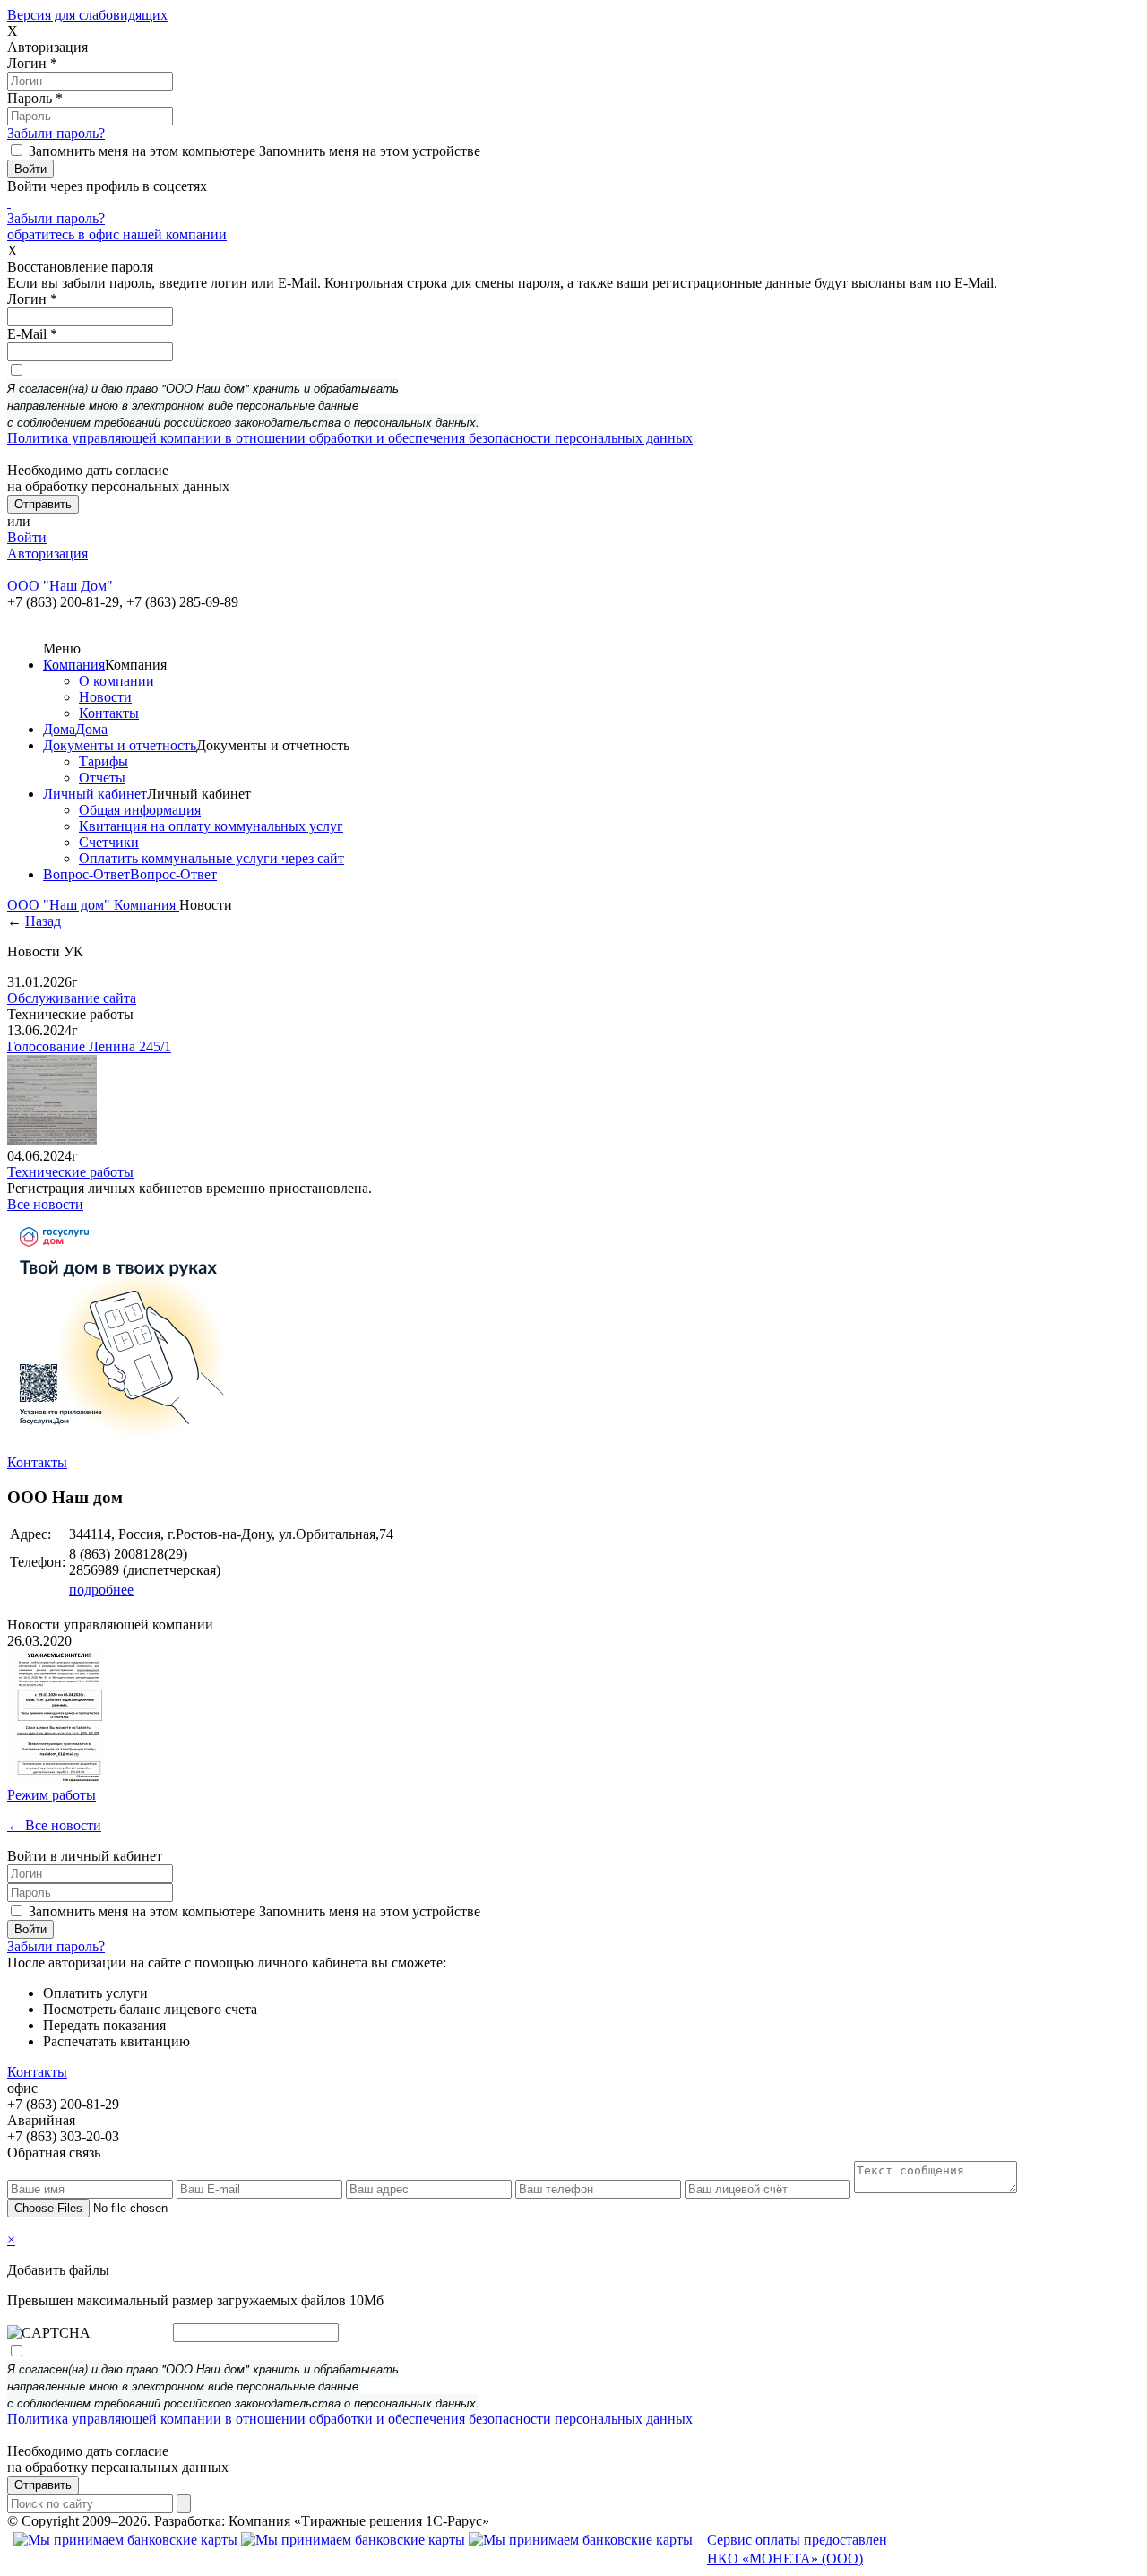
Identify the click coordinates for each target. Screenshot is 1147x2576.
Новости (105, 697)
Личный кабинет (95, 794)
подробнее (101, 1590)
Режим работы (52, 1795)
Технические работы (70, 1172)
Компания (74, 665)
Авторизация (47, 553)
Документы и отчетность (120, 745)
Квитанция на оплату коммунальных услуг (211, 826)
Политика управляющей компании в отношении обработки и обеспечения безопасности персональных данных (350, 438)
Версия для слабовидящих (87, 15)
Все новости (45, 1204)
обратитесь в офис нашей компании (117, 234)
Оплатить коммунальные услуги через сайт (211, 858)
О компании (116, 681)
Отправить (43, 2485)
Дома (59, 729)
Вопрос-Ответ (86, 874)
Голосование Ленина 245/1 (89, 1046)
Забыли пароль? (56, 133)
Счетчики (109, 842)
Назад (43, 921)
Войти (27, 537)
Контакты (109, 713)
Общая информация (140, 810)
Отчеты (102, 778)
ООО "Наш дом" (60, 905)
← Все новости (54, 1825)
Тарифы (103, 761)
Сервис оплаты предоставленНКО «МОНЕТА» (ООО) (797, 2549)
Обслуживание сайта (72, 998)
